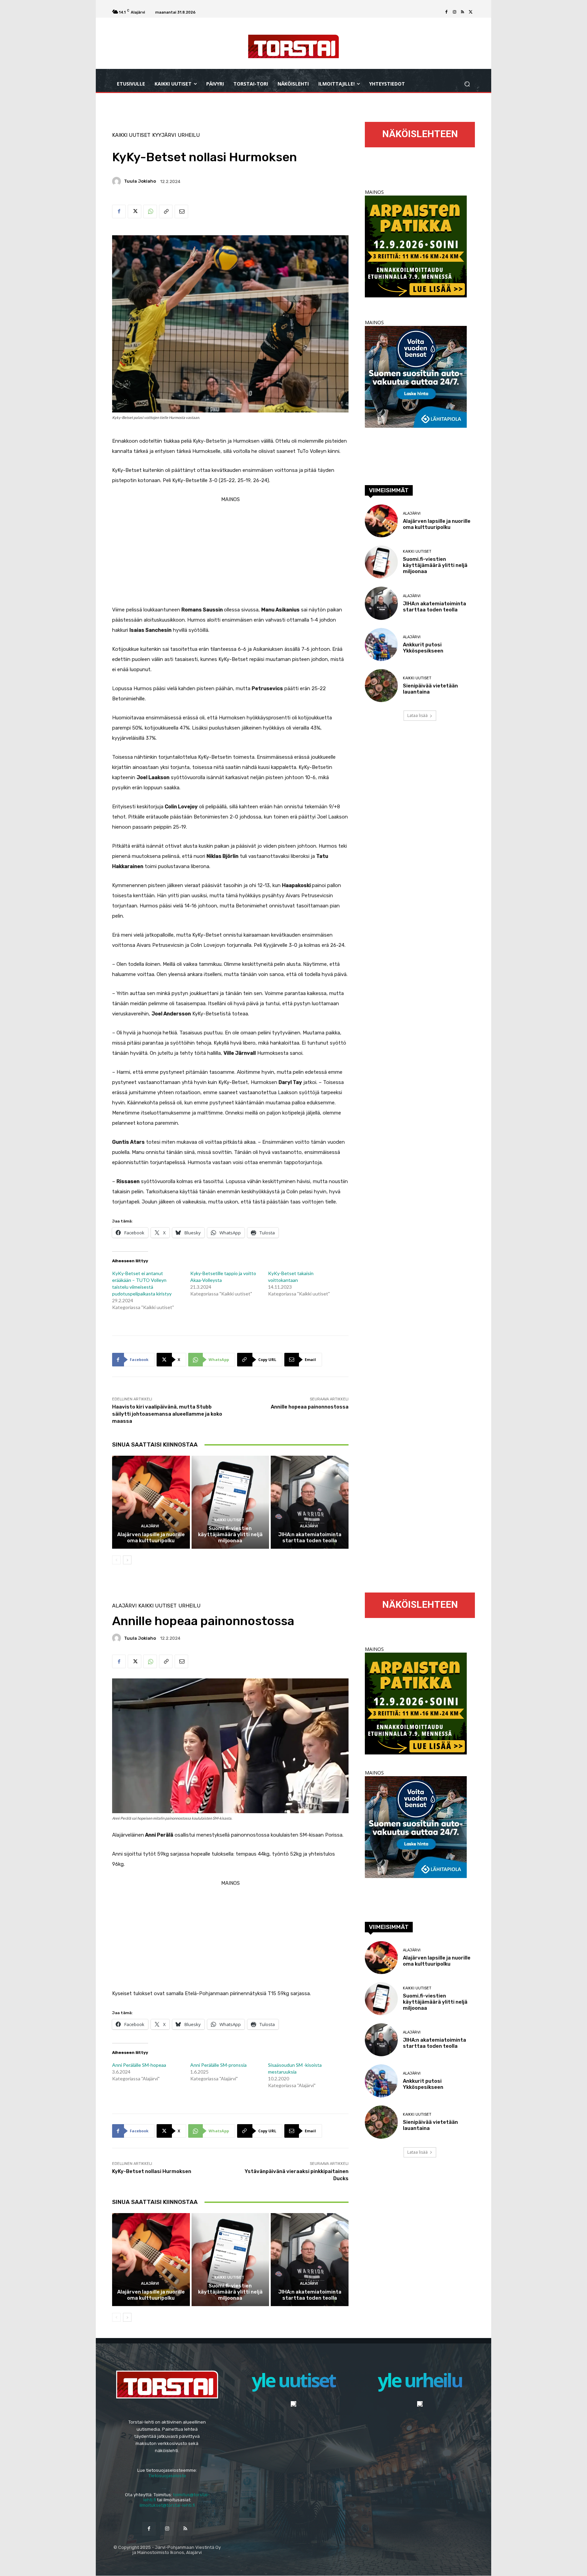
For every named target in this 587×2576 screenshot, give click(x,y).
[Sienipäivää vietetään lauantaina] (381, 686)
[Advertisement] (230, 552)
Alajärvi (150, 1526)
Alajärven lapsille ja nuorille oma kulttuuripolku (151, 1538)
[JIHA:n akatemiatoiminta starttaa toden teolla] (310, 1502)
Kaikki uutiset (131, 135)
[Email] (181, 211)
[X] (471, 12)
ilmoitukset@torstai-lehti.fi (167, 2505)
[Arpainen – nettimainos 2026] (416, 296)
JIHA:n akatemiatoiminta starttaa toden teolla (310, 1538)
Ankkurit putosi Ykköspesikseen (423, 648)
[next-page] (127, 1560)
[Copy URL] (166, 211)
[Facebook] (446, 12)
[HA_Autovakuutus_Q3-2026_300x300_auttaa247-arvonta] (416, 426)
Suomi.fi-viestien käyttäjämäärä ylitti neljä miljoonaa (230, 1534)
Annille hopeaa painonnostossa (310, 1407)
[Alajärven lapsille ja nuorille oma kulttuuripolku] (151, 1502)
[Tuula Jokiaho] (118, 181)
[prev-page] (116, 1560)
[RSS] (463, 12)
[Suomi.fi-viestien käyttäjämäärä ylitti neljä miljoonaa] (230, 1502)
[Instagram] (455, 12)
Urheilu (189, 135)
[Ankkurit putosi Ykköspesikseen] (381, 645)
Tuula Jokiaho (140, 181)
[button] (467, 84)
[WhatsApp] (150, 211)
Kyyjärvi (164, 135)
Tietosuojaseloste (167, 2476)
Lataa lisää (417, 715)
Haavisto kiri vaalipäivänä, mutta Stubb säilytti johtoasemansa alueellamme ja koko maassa (167, 1414)
